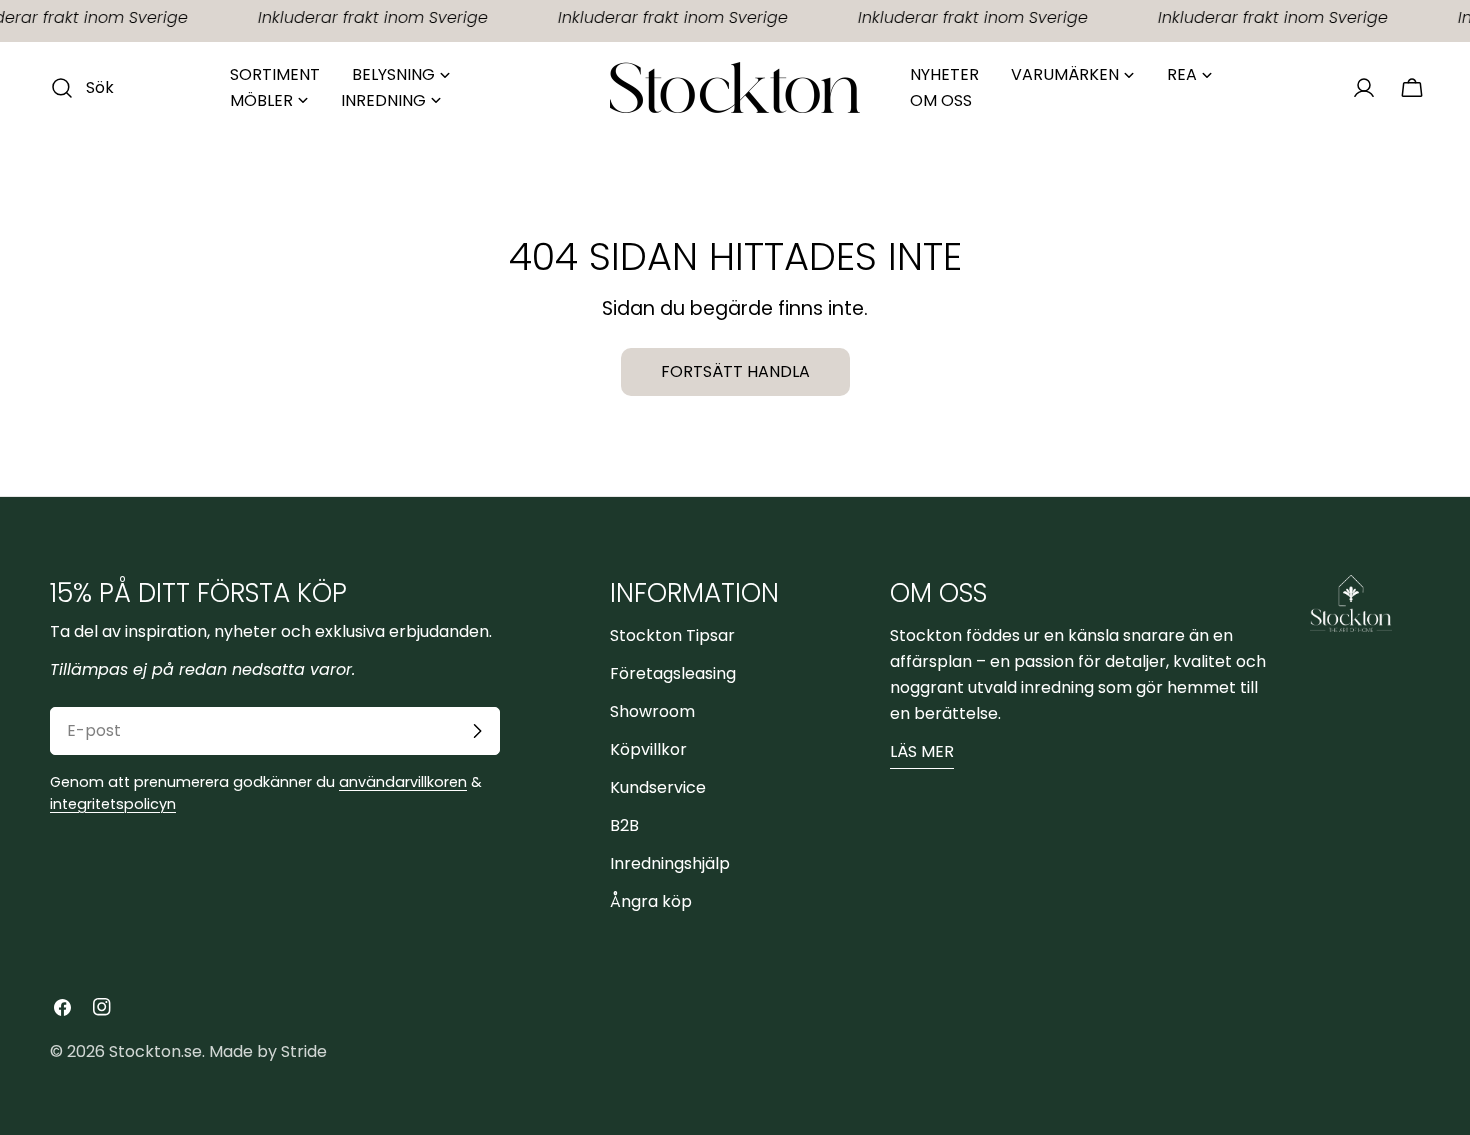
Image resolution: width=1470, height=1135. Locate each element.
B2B (624, 825)
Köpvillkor (648, 749)
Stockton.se (155, 1051)
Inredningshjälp (670, 863)
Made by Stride (268, 1051)
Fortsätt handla (735, 371)
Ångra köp (651, 901)
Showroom (652, 711)
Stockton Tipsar (672, 635)
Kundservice (658, 787)
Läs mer (922, 751)
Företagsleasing (673, 673)
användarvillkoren (403, 782)
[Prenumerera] (477, 731)
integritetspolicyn (113, 804)
